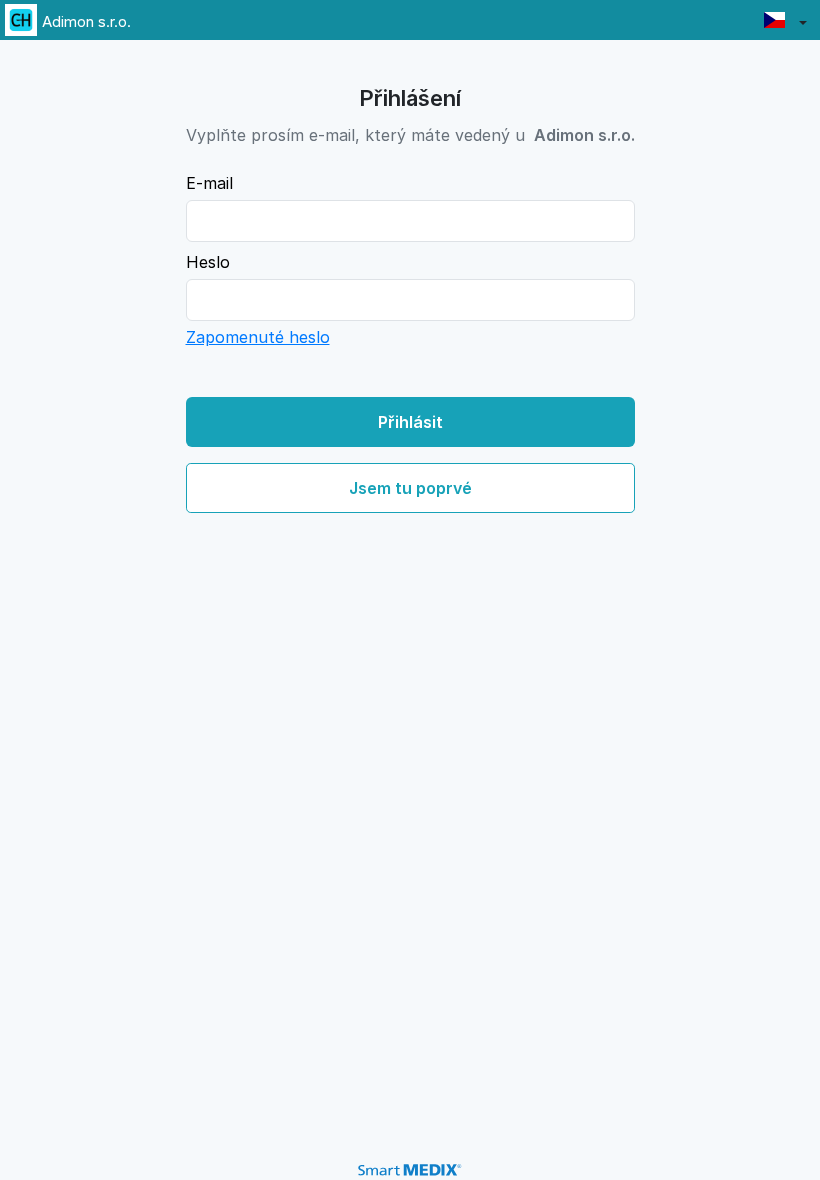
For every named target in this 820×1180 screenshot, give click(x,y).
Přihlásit (410, 422)
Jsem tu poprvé (410, 488)
